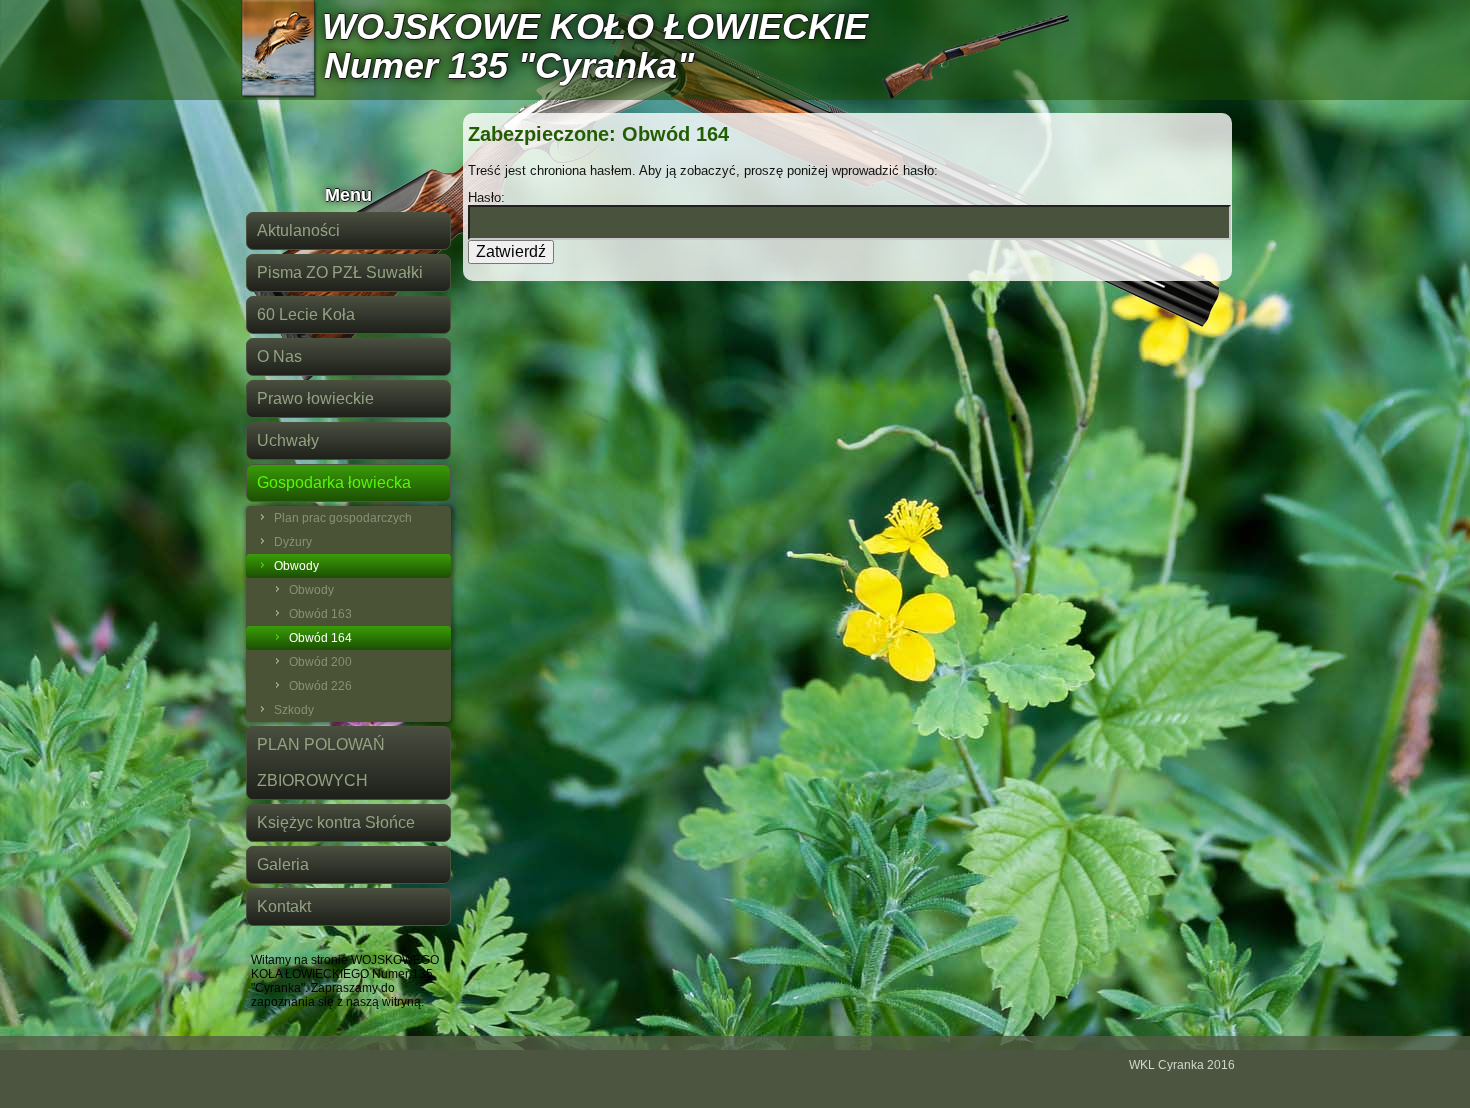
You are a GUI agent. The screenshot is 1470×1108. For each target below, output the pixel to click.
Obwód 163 (320, 614)
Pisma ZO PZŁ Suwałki (340, 272)
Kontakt (284, 906)
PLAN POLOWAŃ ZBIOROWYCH (321, 762)
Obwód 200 (320, 662)
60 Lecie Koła (306, 314)
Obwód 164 (320, 638)
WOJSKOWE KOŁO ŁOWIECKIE (595, 26)
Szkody (294, 710)
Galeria (283, 864)
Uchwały (288, 440)
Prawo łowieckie (315, 398)
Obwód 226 (320, 686)
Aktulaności (298, 230)
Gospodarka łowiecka (334, 482)
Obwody (296, 566)
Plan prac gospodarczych (343, 518)
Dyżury (293, 542)
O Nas (279, 356)
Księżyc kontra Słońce (336, 822)
